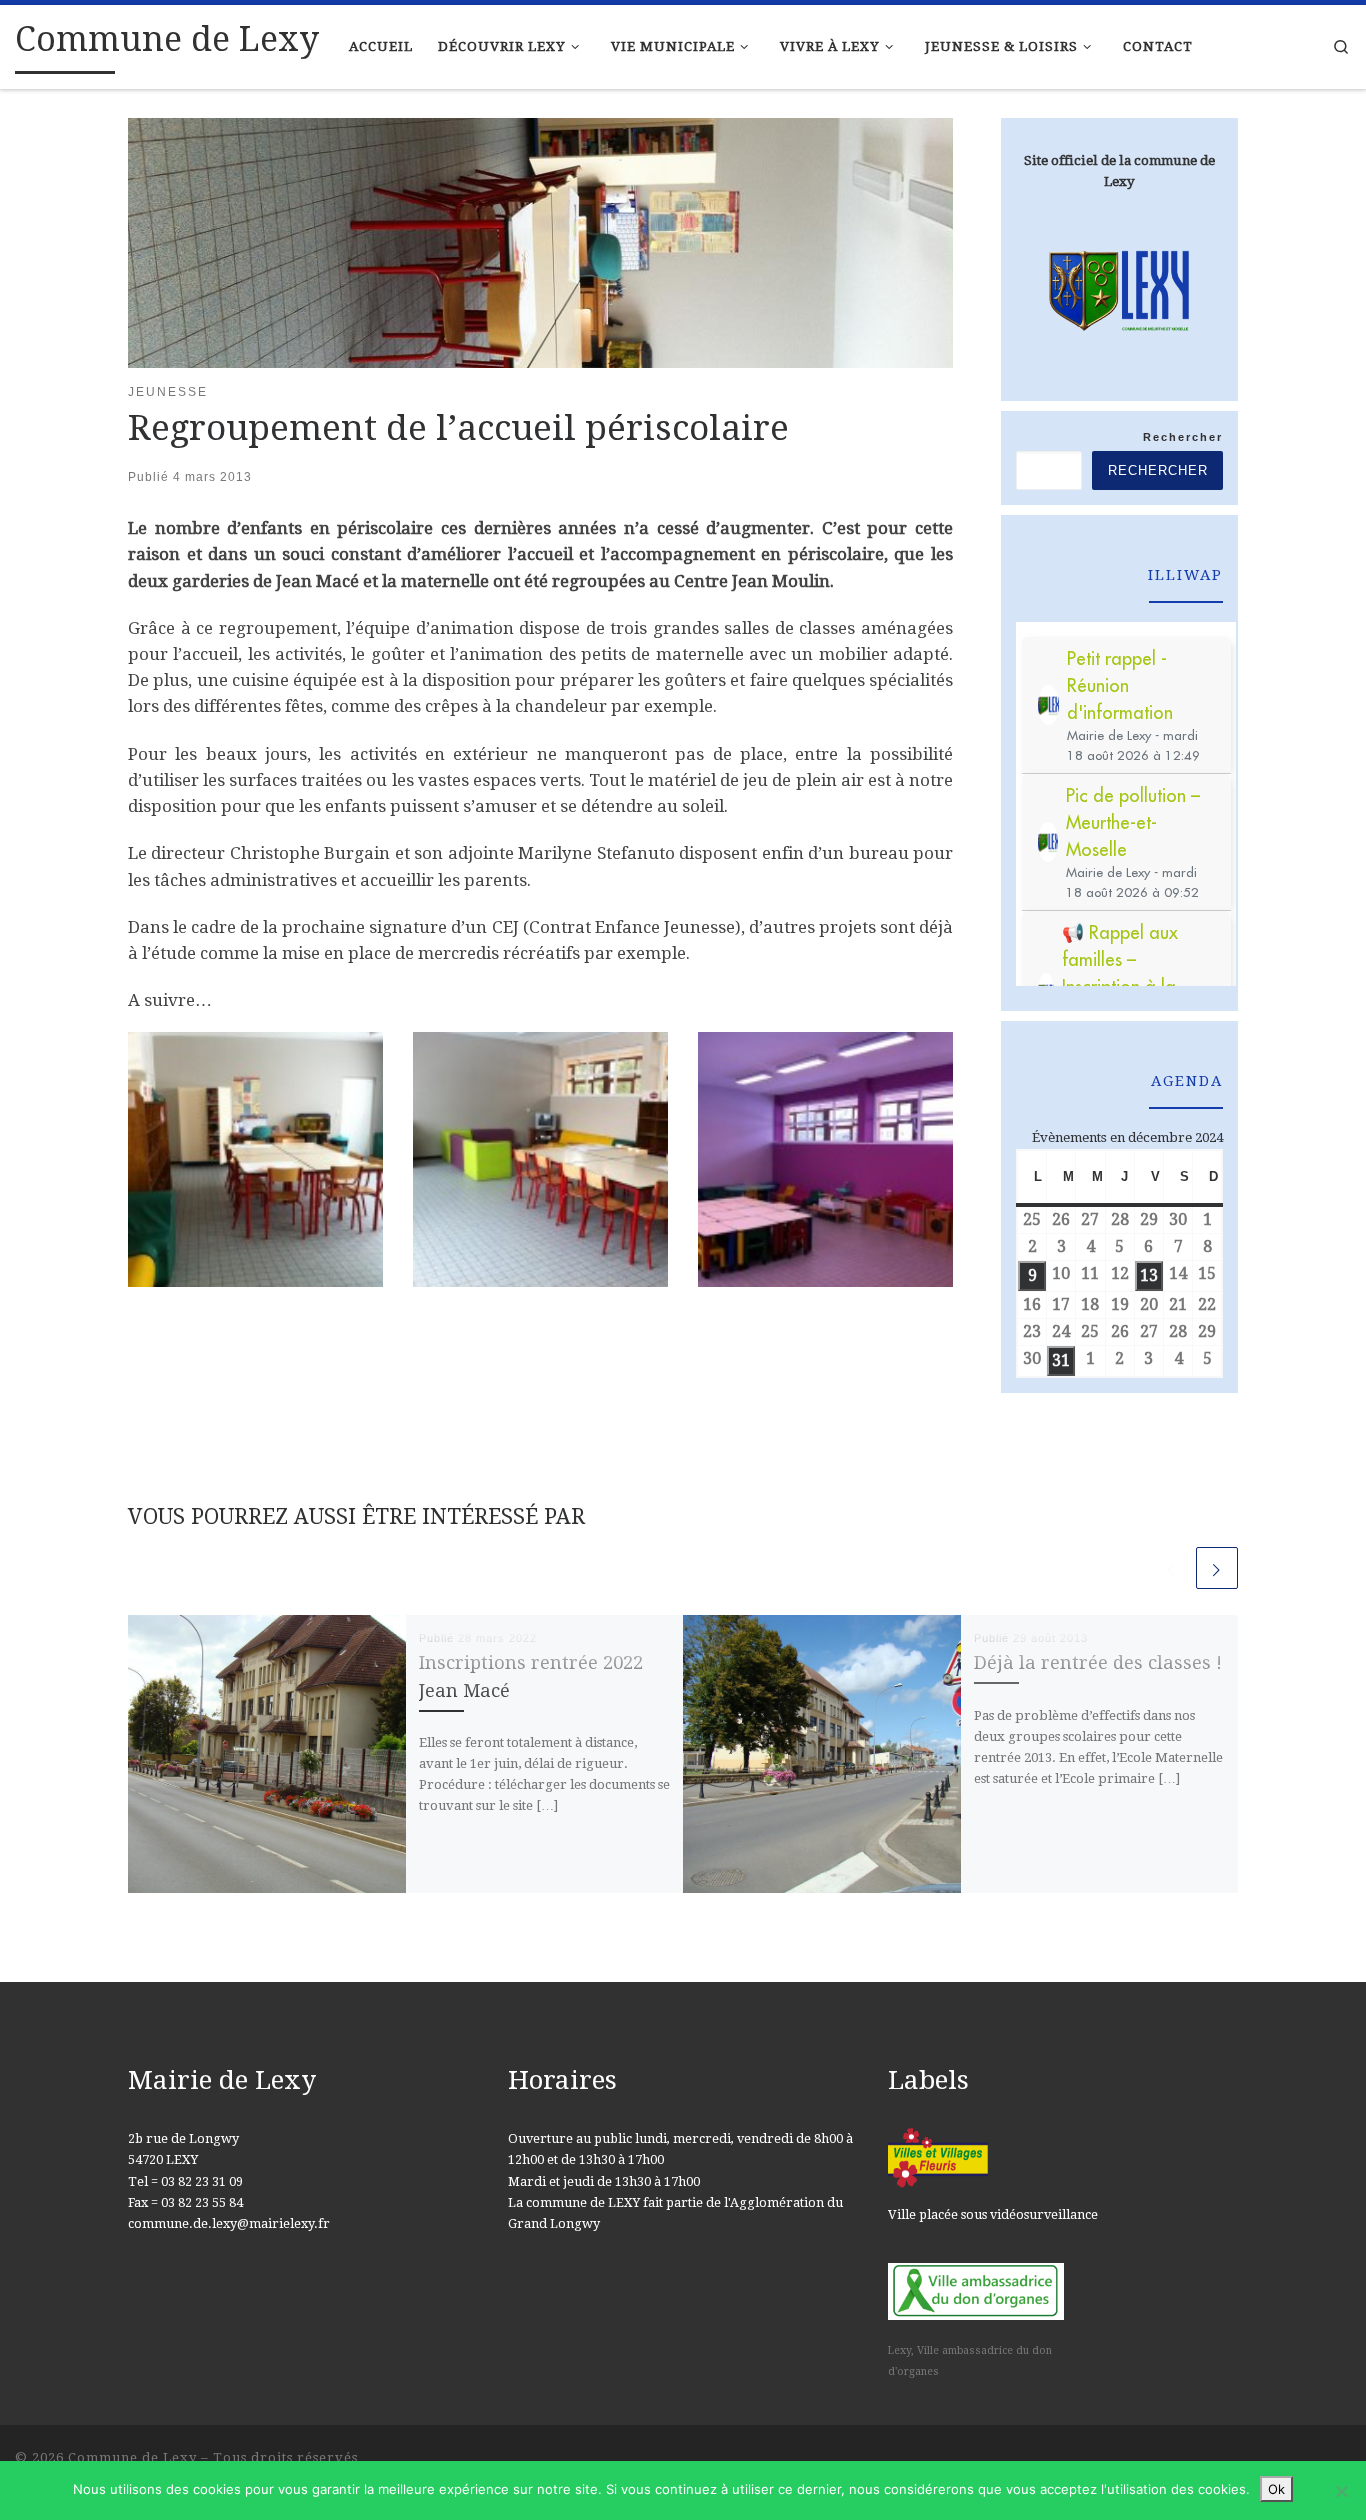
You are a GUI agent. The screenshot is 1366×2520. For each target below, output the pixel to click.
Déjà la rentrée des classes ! (1098, 1662)
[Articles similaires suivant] (1217, 1568)
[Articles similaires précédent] (1171, 1568)
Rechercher (1183, 437)
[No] (1341, 2491)
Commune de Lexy (132, 2457)
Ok (1276, 2489)
